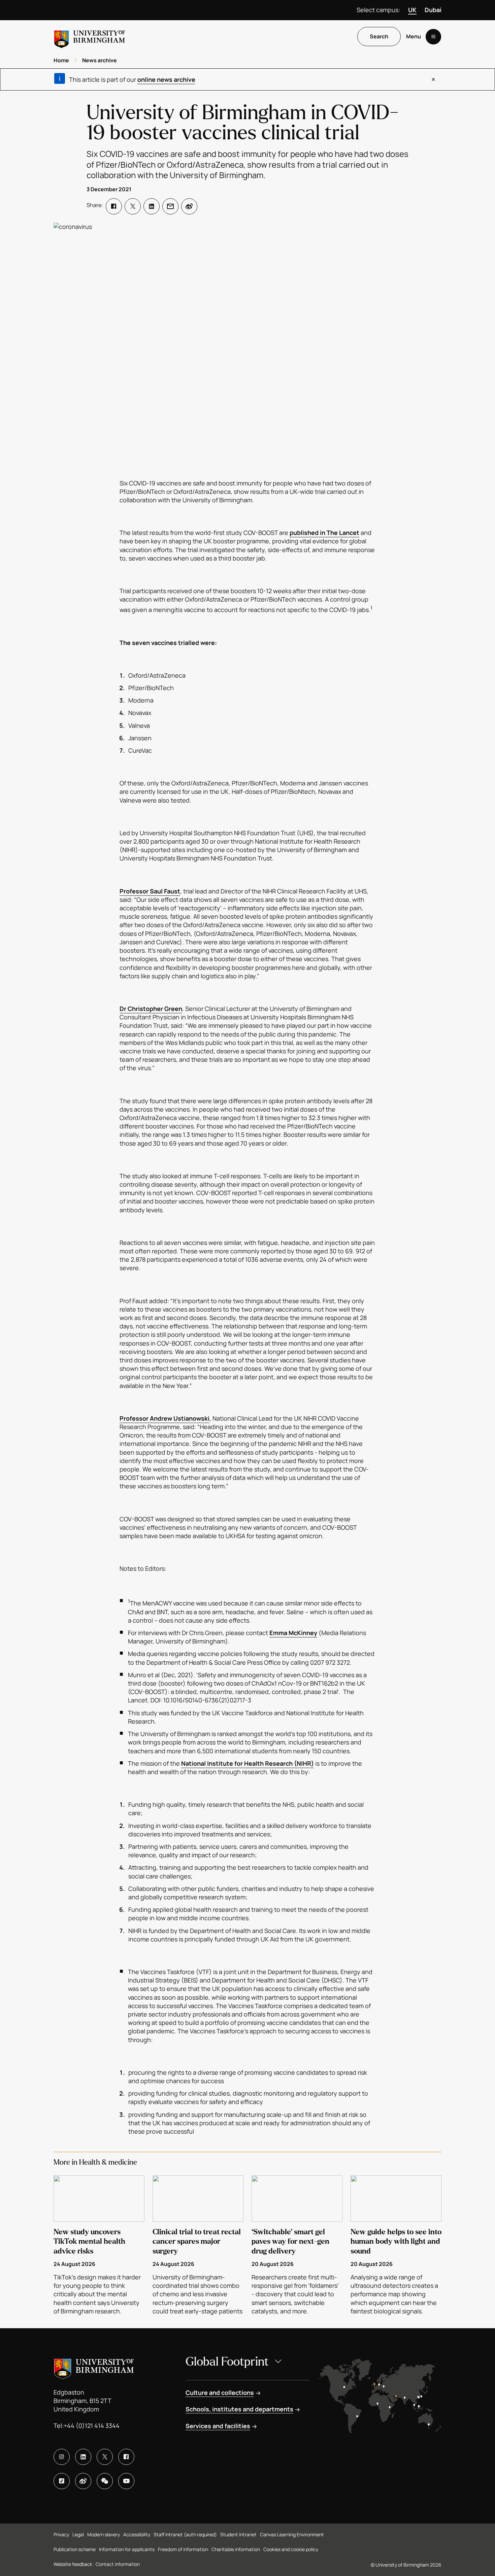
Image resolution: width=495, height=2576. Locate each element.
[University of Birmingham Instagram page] (62, 2457)
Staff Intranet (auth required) (185, 2534)
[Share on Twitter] (133, 206)
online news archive (166, 79)
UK (412, 10)
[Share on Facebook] (114, 206)
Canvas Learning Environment (292, 2534)
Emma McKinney (293, 1633)
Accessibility (137, 2534)
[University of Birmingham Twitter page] (105, 2457)
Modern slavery (104, 2534)
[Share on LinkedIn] (152, 206)
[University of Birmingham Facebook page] (126, 2457)
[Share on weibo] (189, 206)
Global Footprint (227, 2362)
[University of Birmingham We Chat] (105, 2481)
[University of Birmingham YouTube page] (126, 2481)
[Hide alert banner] (433, 79)
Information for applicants (127, 2549)
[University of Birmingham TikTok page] (62, 2481)
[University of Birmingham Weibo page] (83, 2481)
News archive (100, 60)
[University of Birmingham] (90, 37)
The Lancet (343, 533)
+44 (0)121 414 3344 (92, 2426)
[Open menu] (433, 37)
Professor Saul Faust (150, 891)
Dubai (433, 10)
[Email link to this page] (170, 206)
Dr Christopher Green (151, 1009)
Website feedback (73, 2564)
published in (308, 533)
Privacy (61, 2534)
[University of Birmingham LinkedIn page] (83, 2457)
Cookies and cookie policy (291, 2549)
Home (61, 60)
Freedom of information (183, 2549)
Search (379, 37)
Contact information (118, 2564)
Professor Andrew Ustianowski (164, 1418)
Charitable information (236, 2549)
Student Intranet (238, 2534)
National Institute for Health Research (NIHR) (247, 1763)
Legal (78, 2534)
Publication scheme (75, 2549)
